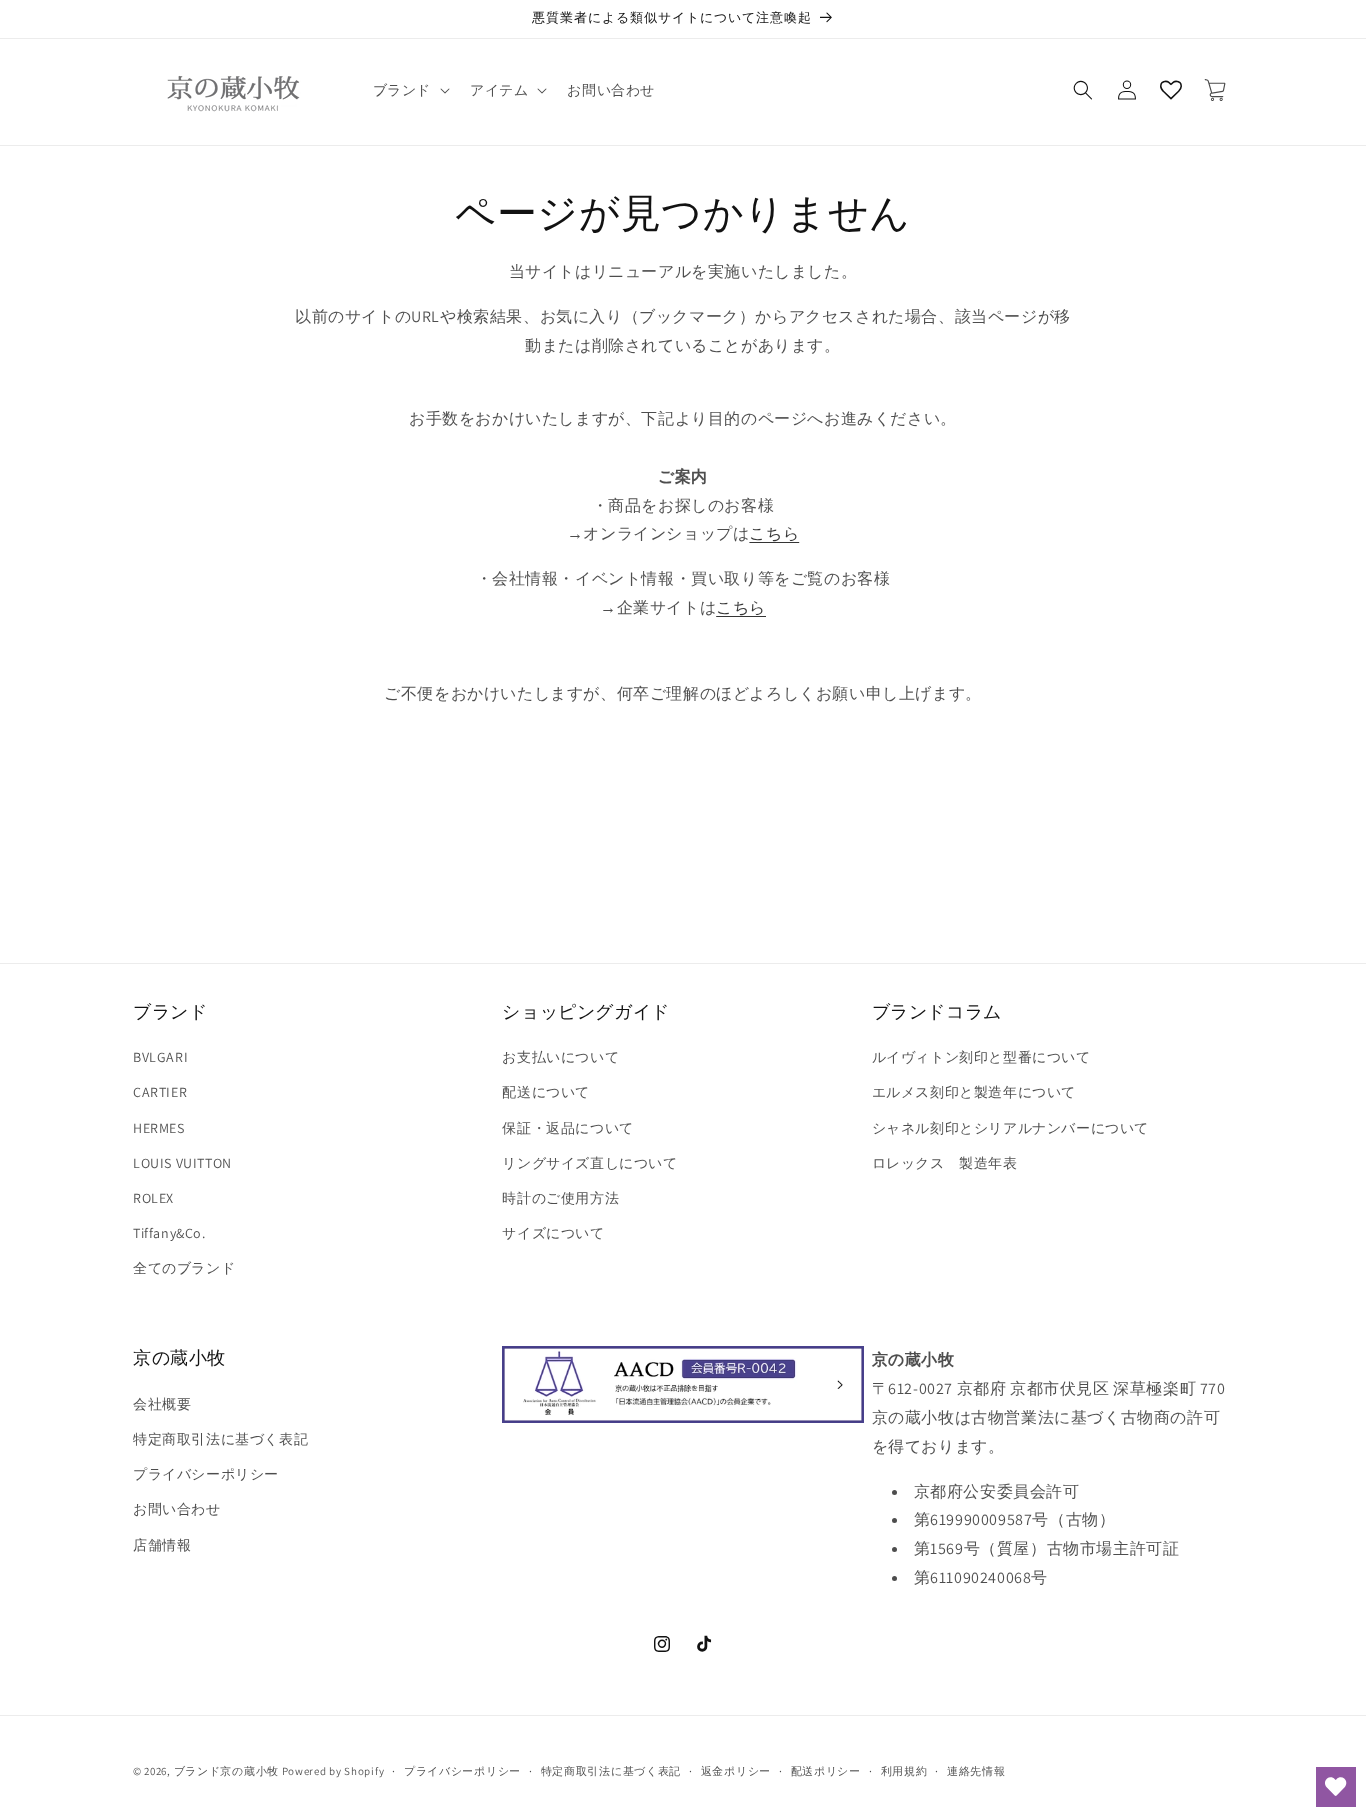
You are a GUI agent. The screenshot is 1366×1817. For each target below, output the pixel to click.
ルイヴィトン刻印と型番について (981, 1057)
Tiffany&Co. (169, 1233)
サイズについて (553, 1233)
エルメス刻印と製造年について (974, 1092)
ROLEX (153, 1198)
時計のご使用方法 (560, 1198)
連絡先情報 (976, 1771)
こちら (774, 533)
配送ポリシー (826, 1771)
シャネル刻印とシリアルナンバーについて (1010, 1128)
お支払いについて (560, 1057)
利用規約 (904, 1771)
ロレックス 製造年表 (945, 1163)
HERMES (159, 1128)
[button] (409, 90)
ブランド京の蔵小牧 (226, 1771)
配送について (546, 1092)
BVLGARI (160, 1057)
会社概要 (162, 1404)
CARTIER (160, 1092)
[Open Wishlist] (1171, 90)
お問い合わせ (177, 1509)
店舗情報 (162, 1545)
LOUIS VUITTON (182, 1163)
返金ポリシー (736, 1771)
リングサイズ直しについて (589, 1163)
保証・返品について (567, 1128)
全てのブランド (184, 1268)
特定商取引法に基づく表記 (220, 1439)
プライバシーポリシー (206, 1474)
